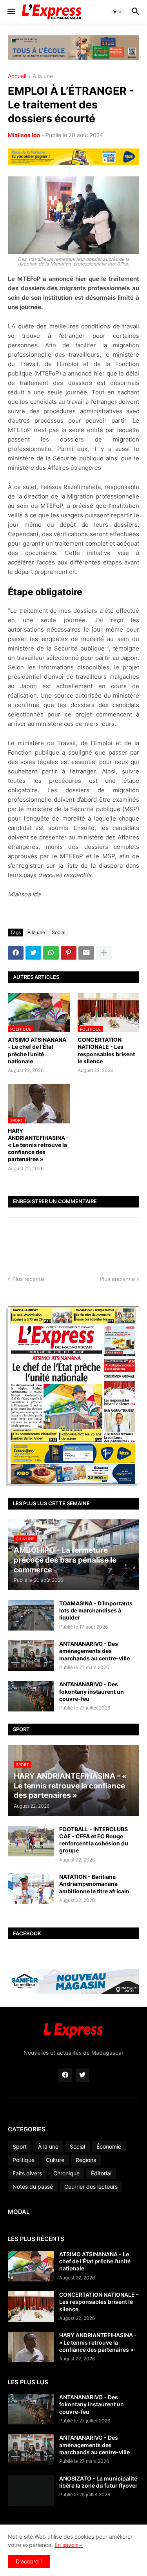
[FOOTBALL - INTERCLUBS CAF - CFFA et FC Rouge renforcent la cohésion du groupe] (31, 1841)
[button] (11, 12)
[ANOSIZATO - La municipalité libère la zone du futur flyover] (31, 2490)
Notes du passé (33, 2187)
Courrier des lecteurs (91, 2187)
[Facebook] (16, 953)
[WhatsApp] (51, 953)
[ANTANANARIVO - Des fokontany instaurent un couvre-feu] (31, 1696)
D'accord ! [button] (29, 2561)
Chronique (66, 2173)
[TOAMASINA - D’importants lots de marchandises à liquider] (31, 1615)
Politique (24, 2160)
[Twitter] (33, 953)
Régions (86, 2160)
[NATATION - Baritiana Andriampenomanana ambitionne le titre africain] (31, 1889)
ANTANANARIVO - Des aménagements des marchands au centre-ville (94, 1651)
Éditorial (101, 2173)
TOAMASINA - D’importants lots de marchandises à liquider (96, 1610)
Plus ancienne (117, 1279)
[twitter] (82, 2075)
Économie (109, 2146)
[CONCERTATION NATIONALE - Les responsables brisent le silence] (31, 2307)
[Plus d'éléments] (104, 953)
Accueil (17, 76)
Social (59, 932)
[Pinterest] (69, 953)
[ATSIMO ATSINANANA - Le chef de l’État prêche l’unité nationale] (31, 2266)
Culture (55, 2160)
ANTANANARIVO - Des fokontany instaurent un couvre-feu (92, 1691)
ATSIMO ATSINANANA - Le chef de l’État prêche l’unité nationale (37, 1050)
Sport (20, 2146)
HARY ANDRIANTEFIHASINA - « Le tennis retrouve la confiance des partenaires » (38, 1145)
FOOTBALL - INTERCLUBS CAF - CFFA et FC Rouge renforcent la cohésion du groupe (94, 1840)
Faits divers (27, 2173)
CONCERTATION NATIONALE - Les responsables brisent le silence (106, 1050)
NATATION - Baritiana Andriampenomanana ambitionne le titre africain (94, 1884)
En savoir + (69, 2545)
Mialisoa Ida (24, 135)
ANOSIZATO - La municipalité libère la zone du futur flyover (98, 2482)
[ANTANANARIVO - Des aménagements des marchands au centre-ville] (31, 1656)
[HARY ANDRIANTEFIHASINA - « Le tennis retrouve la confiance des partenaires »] (31, 2347)
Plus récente (28, 1279)
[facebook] (65, 2075)
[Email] (86, 953)
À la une (43, 76)
